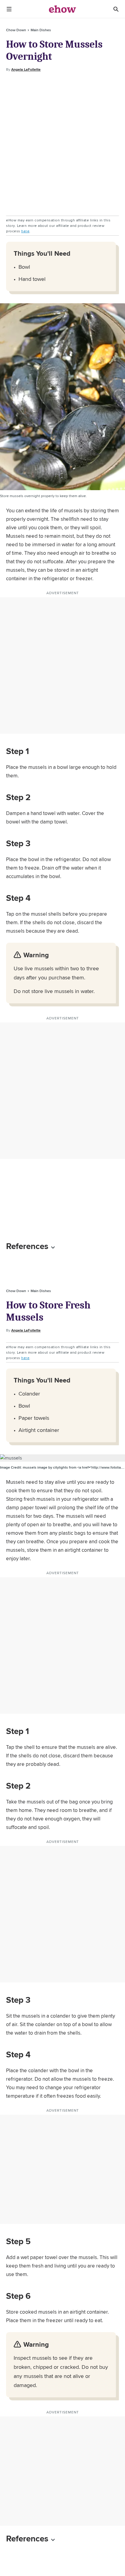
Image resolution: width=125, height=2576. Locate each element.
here (25, 231)
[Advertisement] (62, 144)
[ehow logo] (62, 9)
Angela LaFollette (26, 69)
